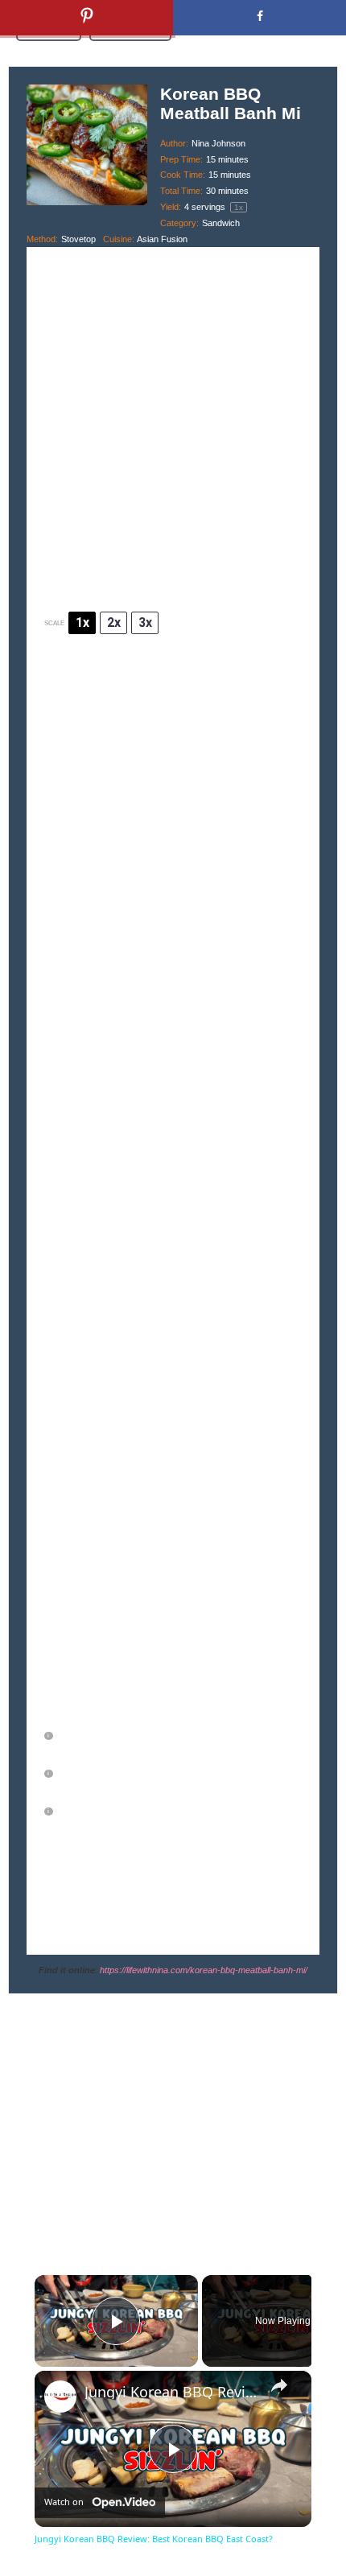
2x (114, 622)
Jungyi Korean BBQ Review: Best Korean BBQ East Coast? (171, 2392)
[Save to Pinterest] (86, 18)
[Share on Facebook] (259, 18)
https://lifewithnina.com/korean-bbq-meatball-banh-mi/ (204, 1970)
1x (82, 622)
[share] (279, 2385)
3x (145, 622)
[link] (60, 2397)
